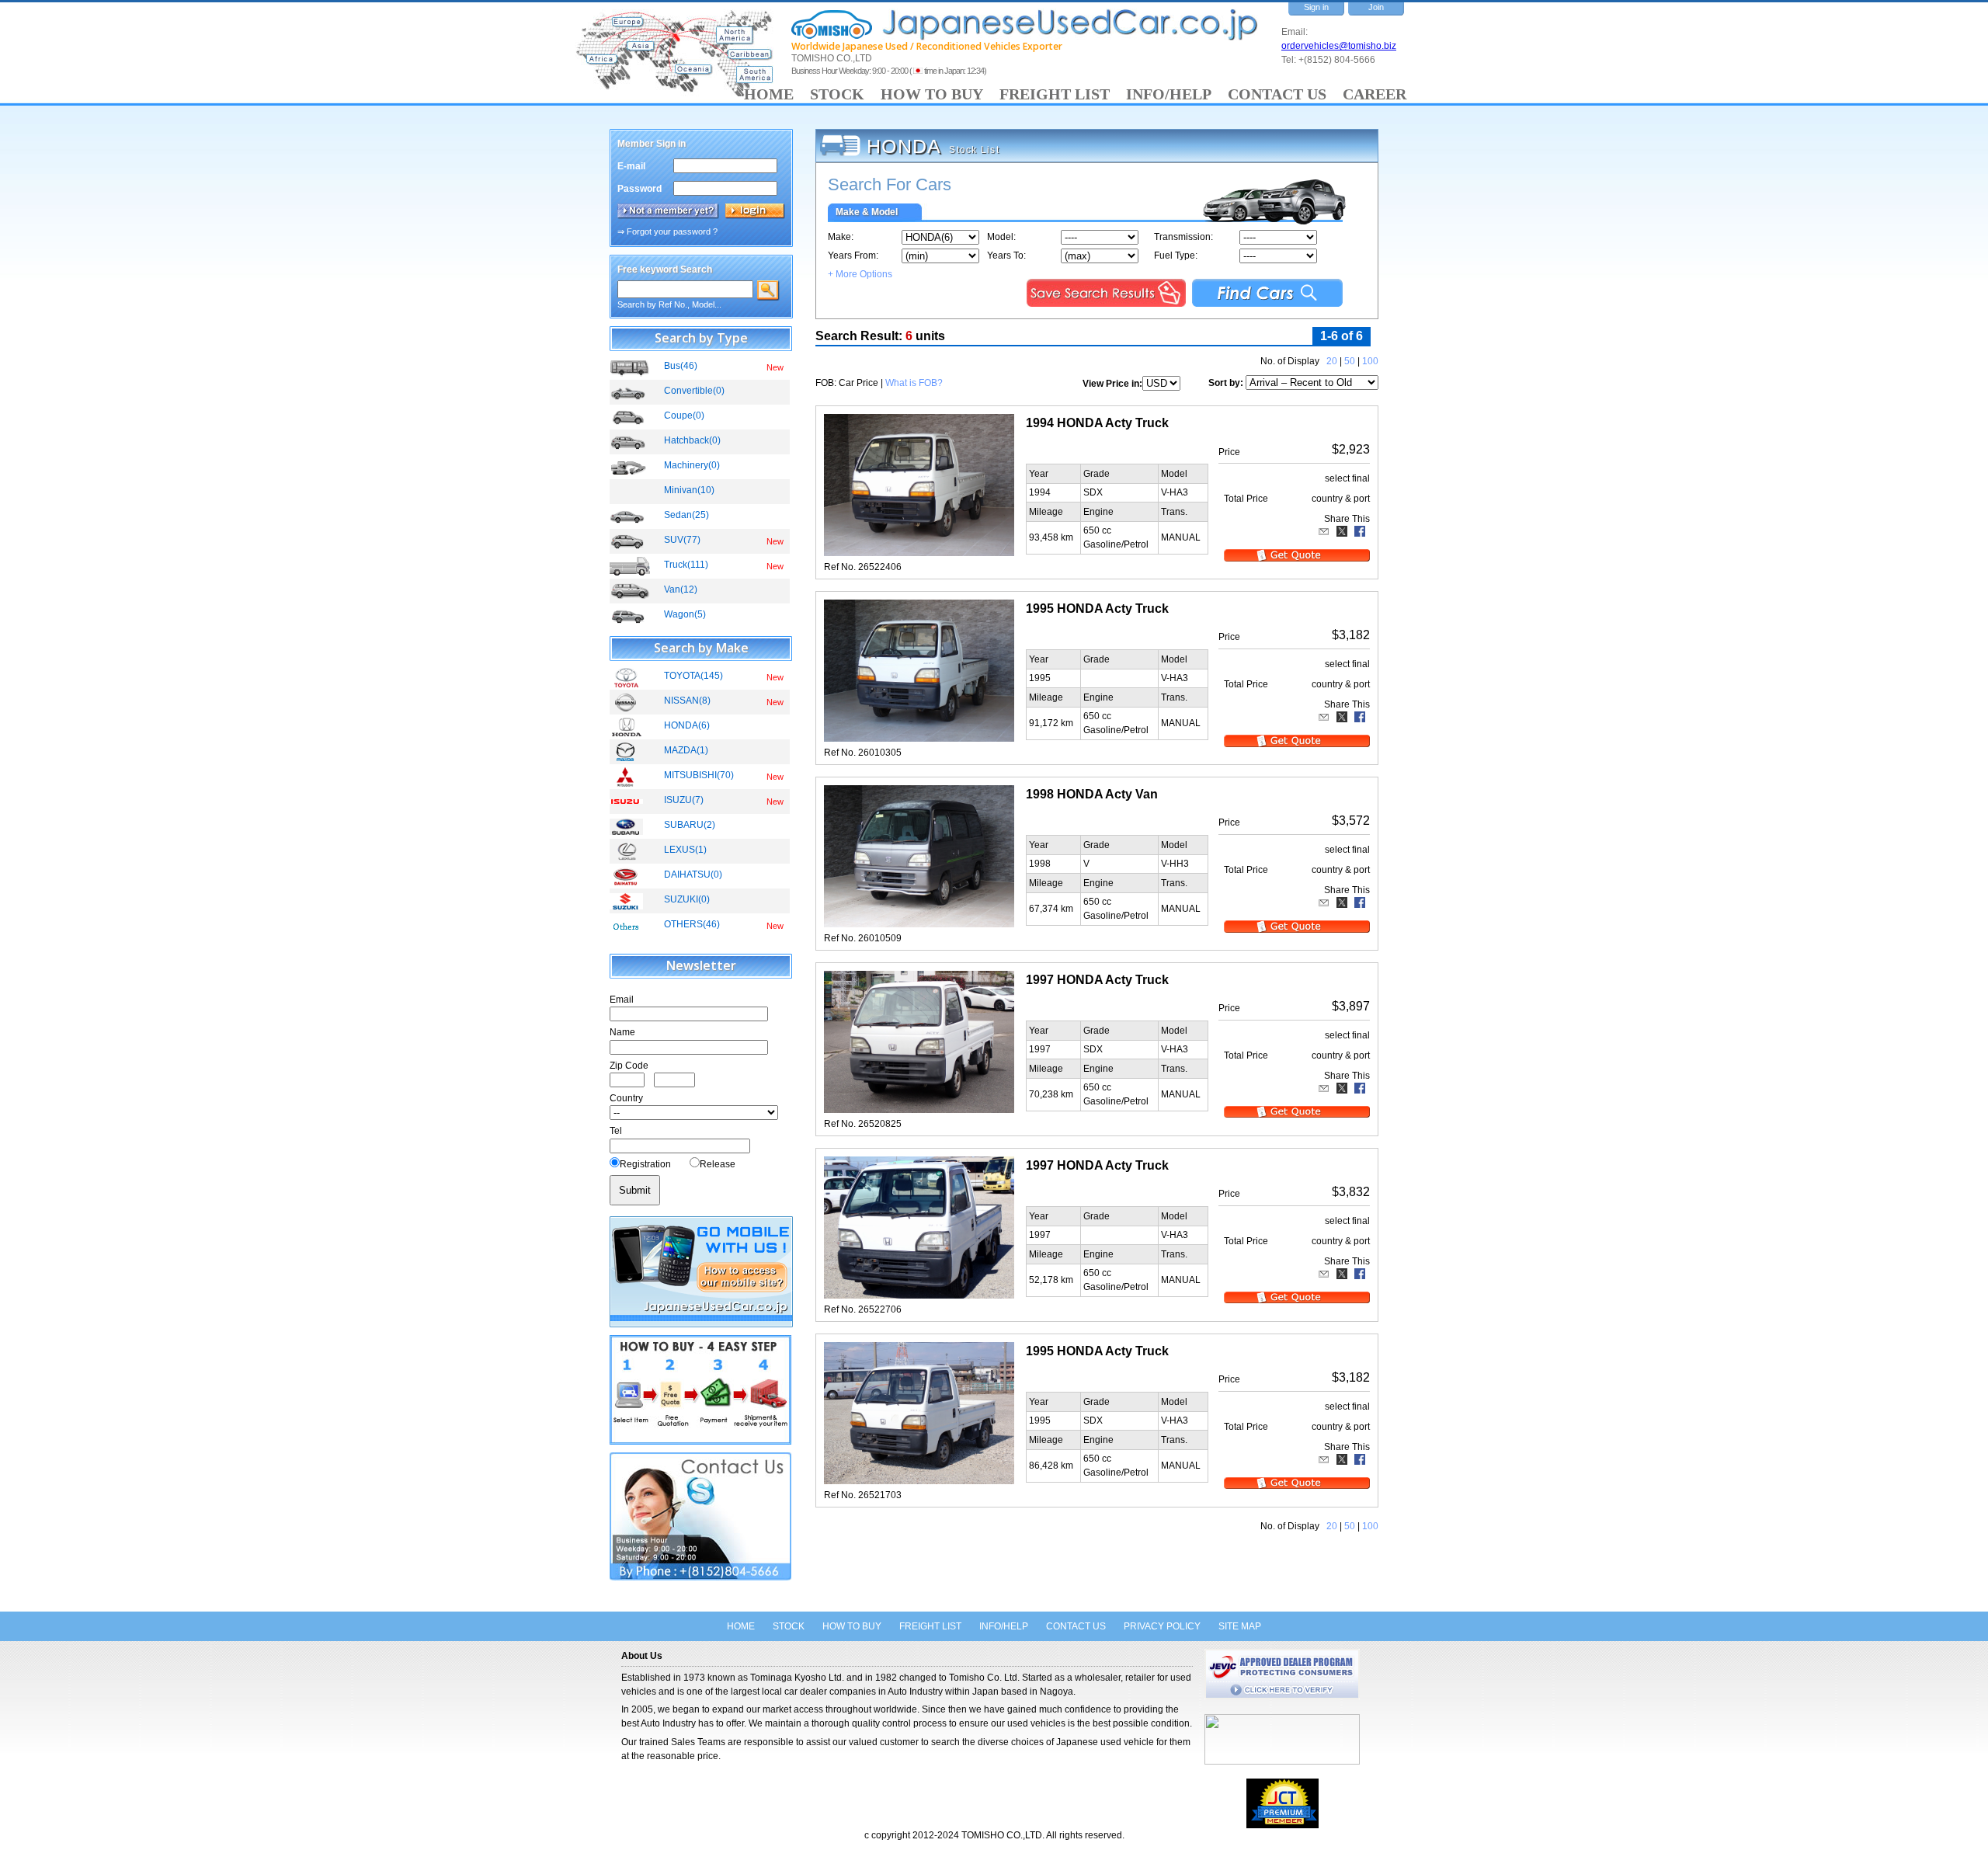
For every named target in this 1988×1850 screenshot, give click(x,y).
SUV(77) (682, 540)
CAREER (1375, 94)
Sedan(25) (686, 515)
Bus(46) (681, 366)
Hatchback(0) (692, 440)
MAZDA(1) (686, 750)
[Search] (768, 290)
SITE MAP (1240, 1626)
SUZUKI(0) (687, 899)
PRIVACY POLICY (1162, 1626)
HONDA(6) (687, 725)
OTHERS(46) (692, 924)
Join (1376, 7)
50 (1350, 361)
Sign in (1316, 7)
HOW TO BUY (932, 94)
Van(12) (681, 589)
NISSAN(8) (687, 701)
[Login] (755, 211)
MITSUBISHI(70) (699, 775)
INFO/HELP (1169, 94)
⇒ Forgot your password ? (667, 231)
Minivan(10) (689, 490)
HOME (769, 94)
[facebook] (1360, 531)
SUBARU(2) (690, 825)
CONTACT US (1277, 94)
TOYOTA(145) (693, 676)
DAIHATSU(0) (693, 875)
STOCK (837, 94)
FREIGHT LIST (1055, 94)
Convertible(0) (694, 391)
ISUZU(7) (684, 800)
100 (1370, 361)
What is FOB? (914, 383)
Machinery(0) (692, 465)
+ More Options (860, 274)
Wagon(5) (685, 614)
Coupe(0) (684, 416)
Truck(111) (686, 565)
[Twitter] (1342, 531)
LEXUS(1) (685, 850)
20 (1332, 361)
